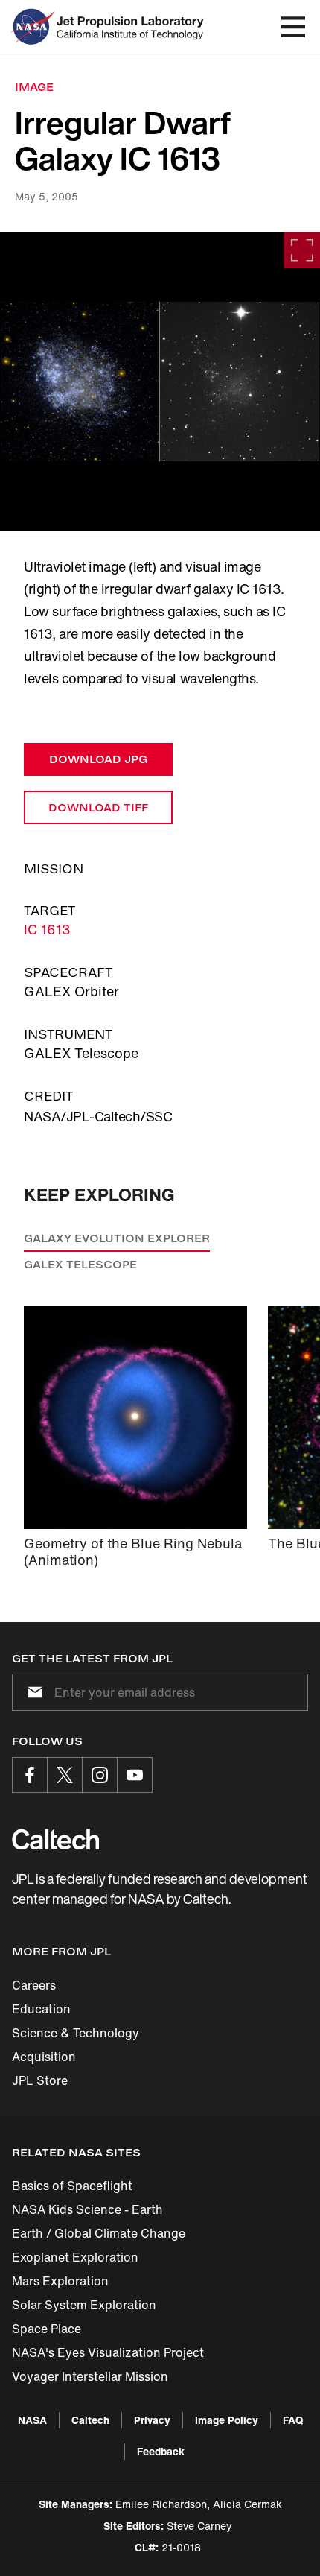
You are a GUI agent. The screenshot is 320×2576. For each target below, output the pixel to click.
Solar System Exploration (84, 2305)
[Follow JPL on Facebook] (30, 1775)
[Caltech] (55, 1839)
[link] (160, 382)
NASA (32, 2420)
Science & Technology (76, 2033)
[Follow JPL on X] (65, 1775)
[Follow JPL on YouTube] (135, 1775)
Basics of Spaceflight (72, 2186)
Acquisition (44, 2057)
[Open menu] (293, 27)
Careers (34, 1985)
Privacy (152, 2420)
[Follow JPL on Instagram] (100, 1775)
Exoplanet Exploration (75, 2257)
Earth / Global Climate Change (99, 2233)
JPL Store (40, 2080)
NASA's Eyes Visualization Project (108, 2352)
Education (41, 2009)
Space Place (47, 2329)
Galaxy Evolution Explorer (117, 1238)
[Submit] (32, 1692)
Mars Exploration (60, 2281)
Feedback (161, 2451)
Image (34, 87)
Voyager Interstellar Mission (90, 2376)
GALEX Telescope (80, 1264)
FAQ (293, 2420)
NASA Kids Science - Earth (87, 2209)
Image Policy (227, 2420)
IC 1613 (47, 929)
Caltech (90, 2420)
